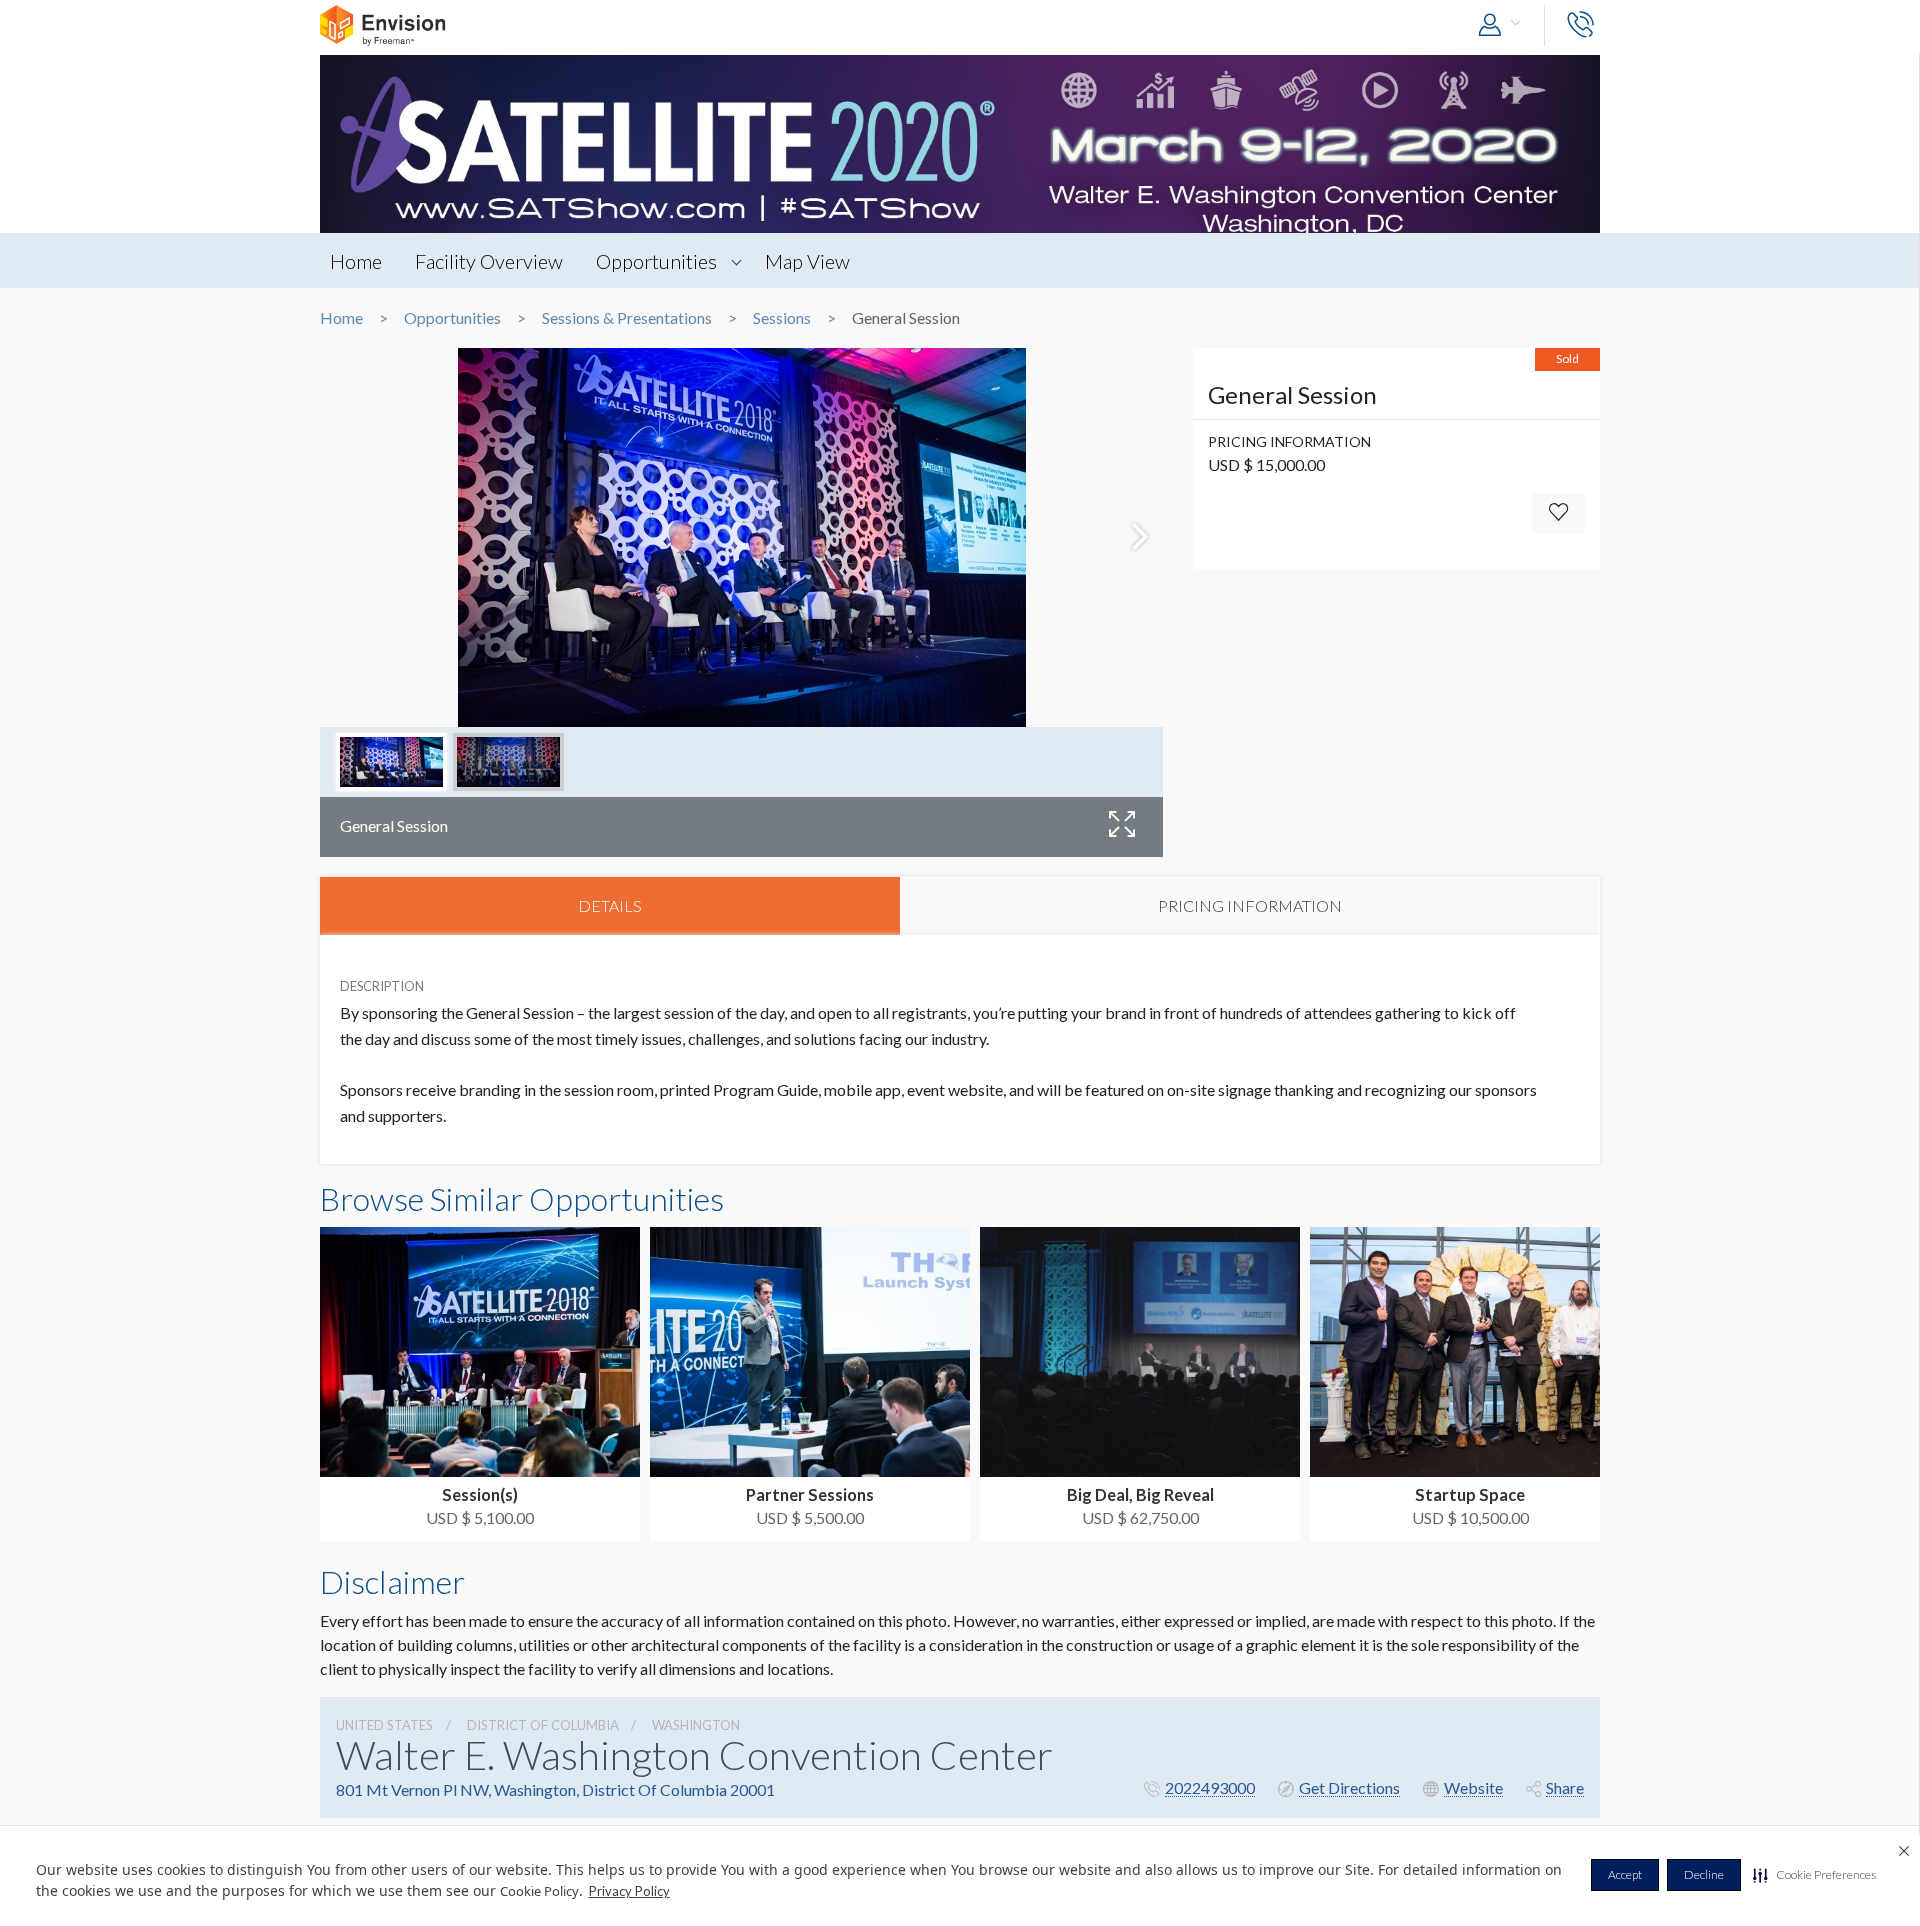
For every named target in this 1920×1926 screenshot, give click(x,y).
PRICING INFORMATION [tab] (1250, 905)
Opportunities (656, 261)
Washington (696, 1725)
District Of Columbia (543, 1725)
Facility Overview (489, 261)
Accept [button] (1625, 1874)
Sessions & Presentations (627, 318)
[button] (1814, 1875)
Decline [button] (1704, 1874)
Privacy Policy (629, 1891)
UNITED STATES (384, 1725)
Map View (807, 261)
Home (356, 261)
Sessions (782, 318)
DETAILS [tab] (610, 905)
